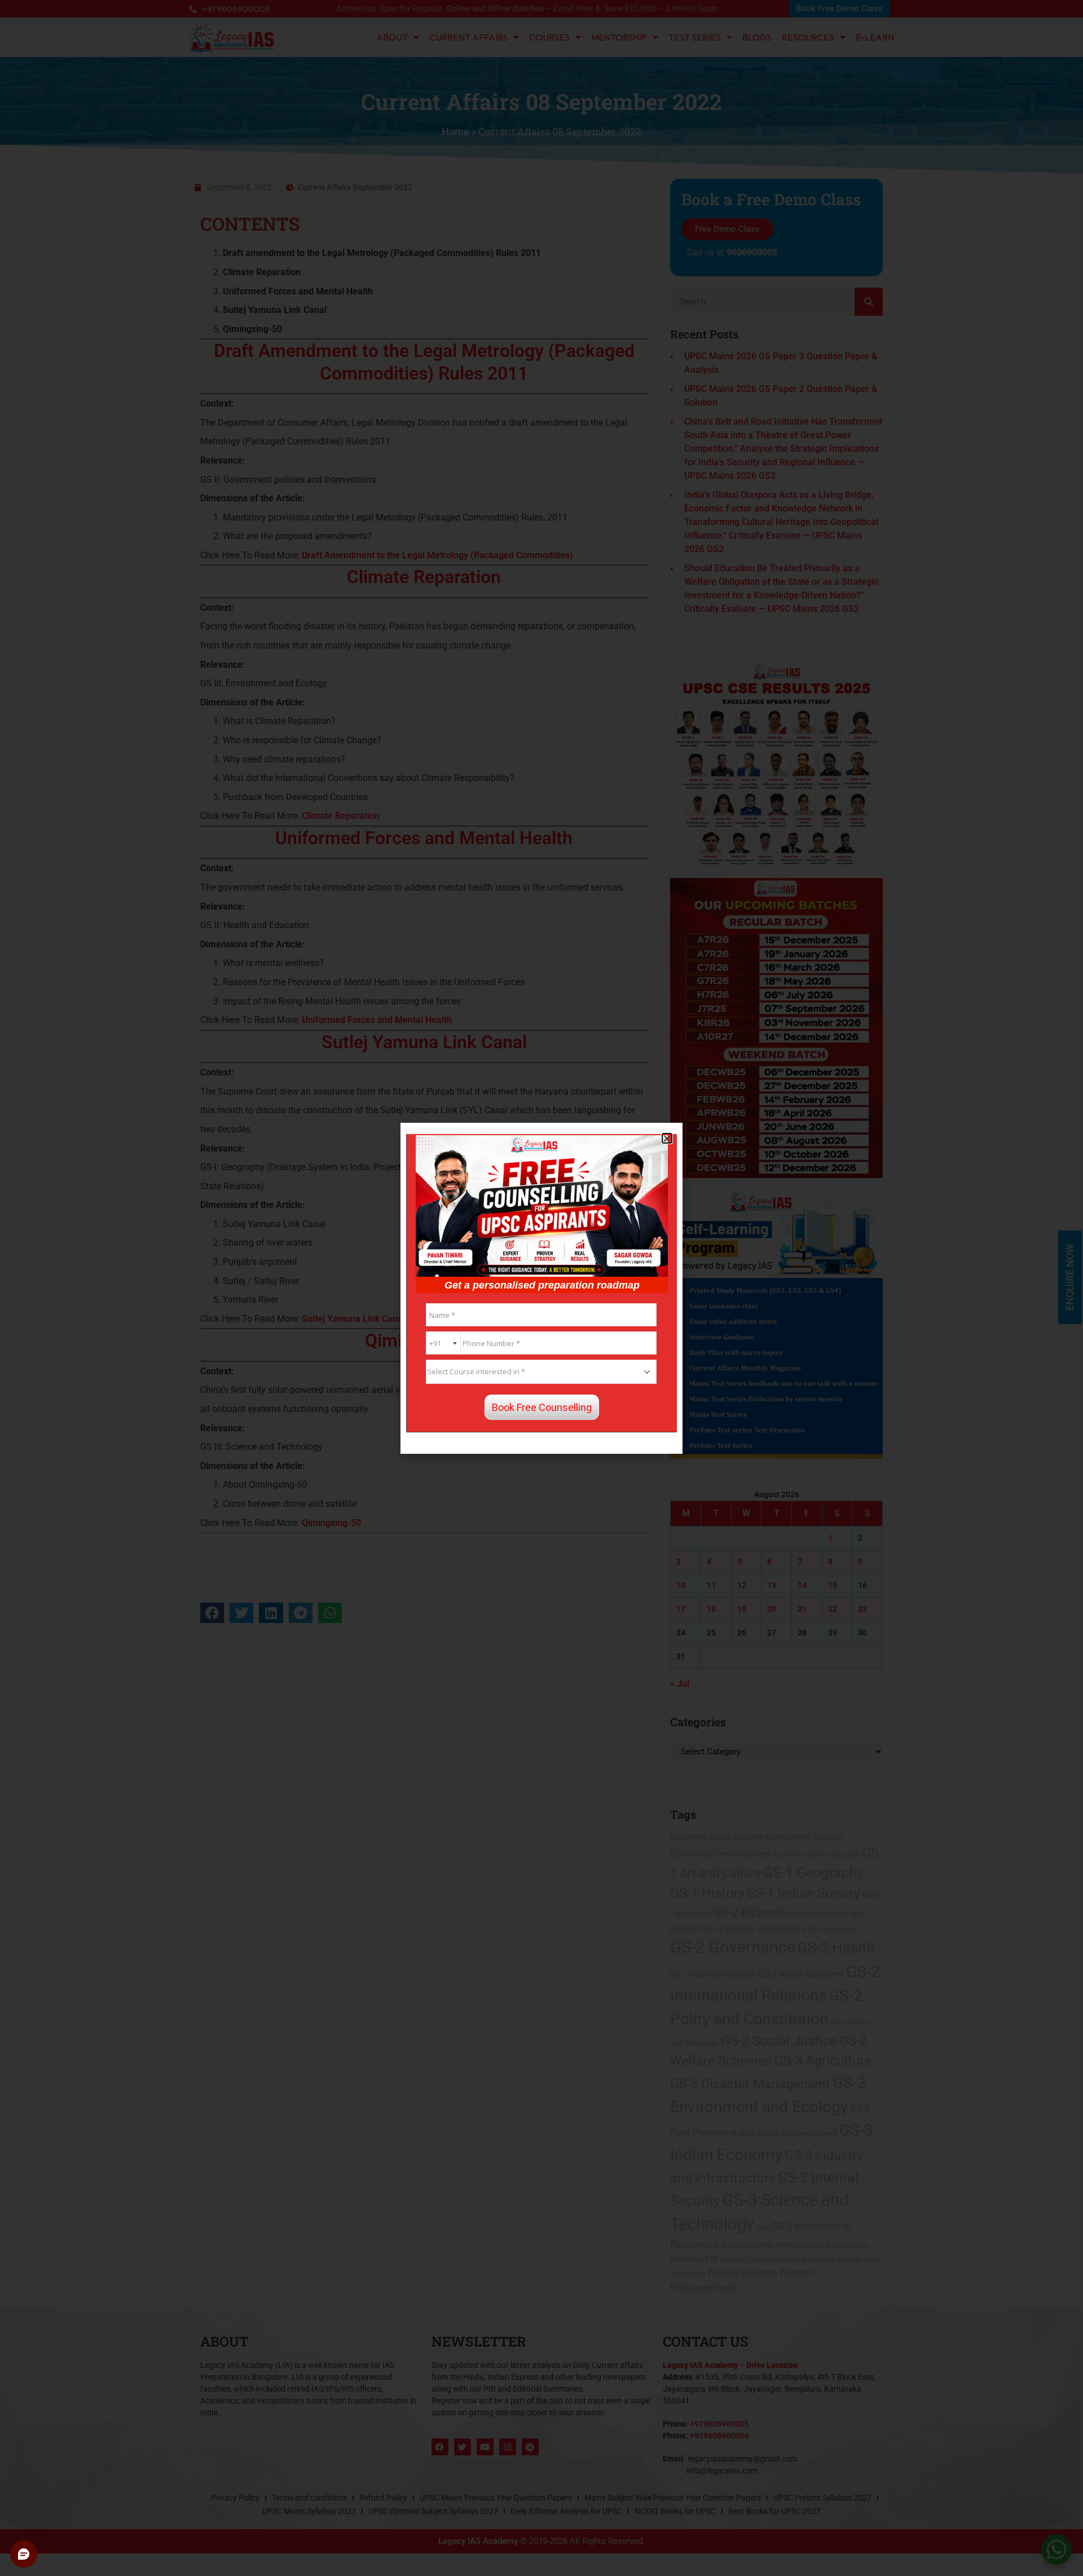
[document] (541, 1288)
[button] (667, 1138)
